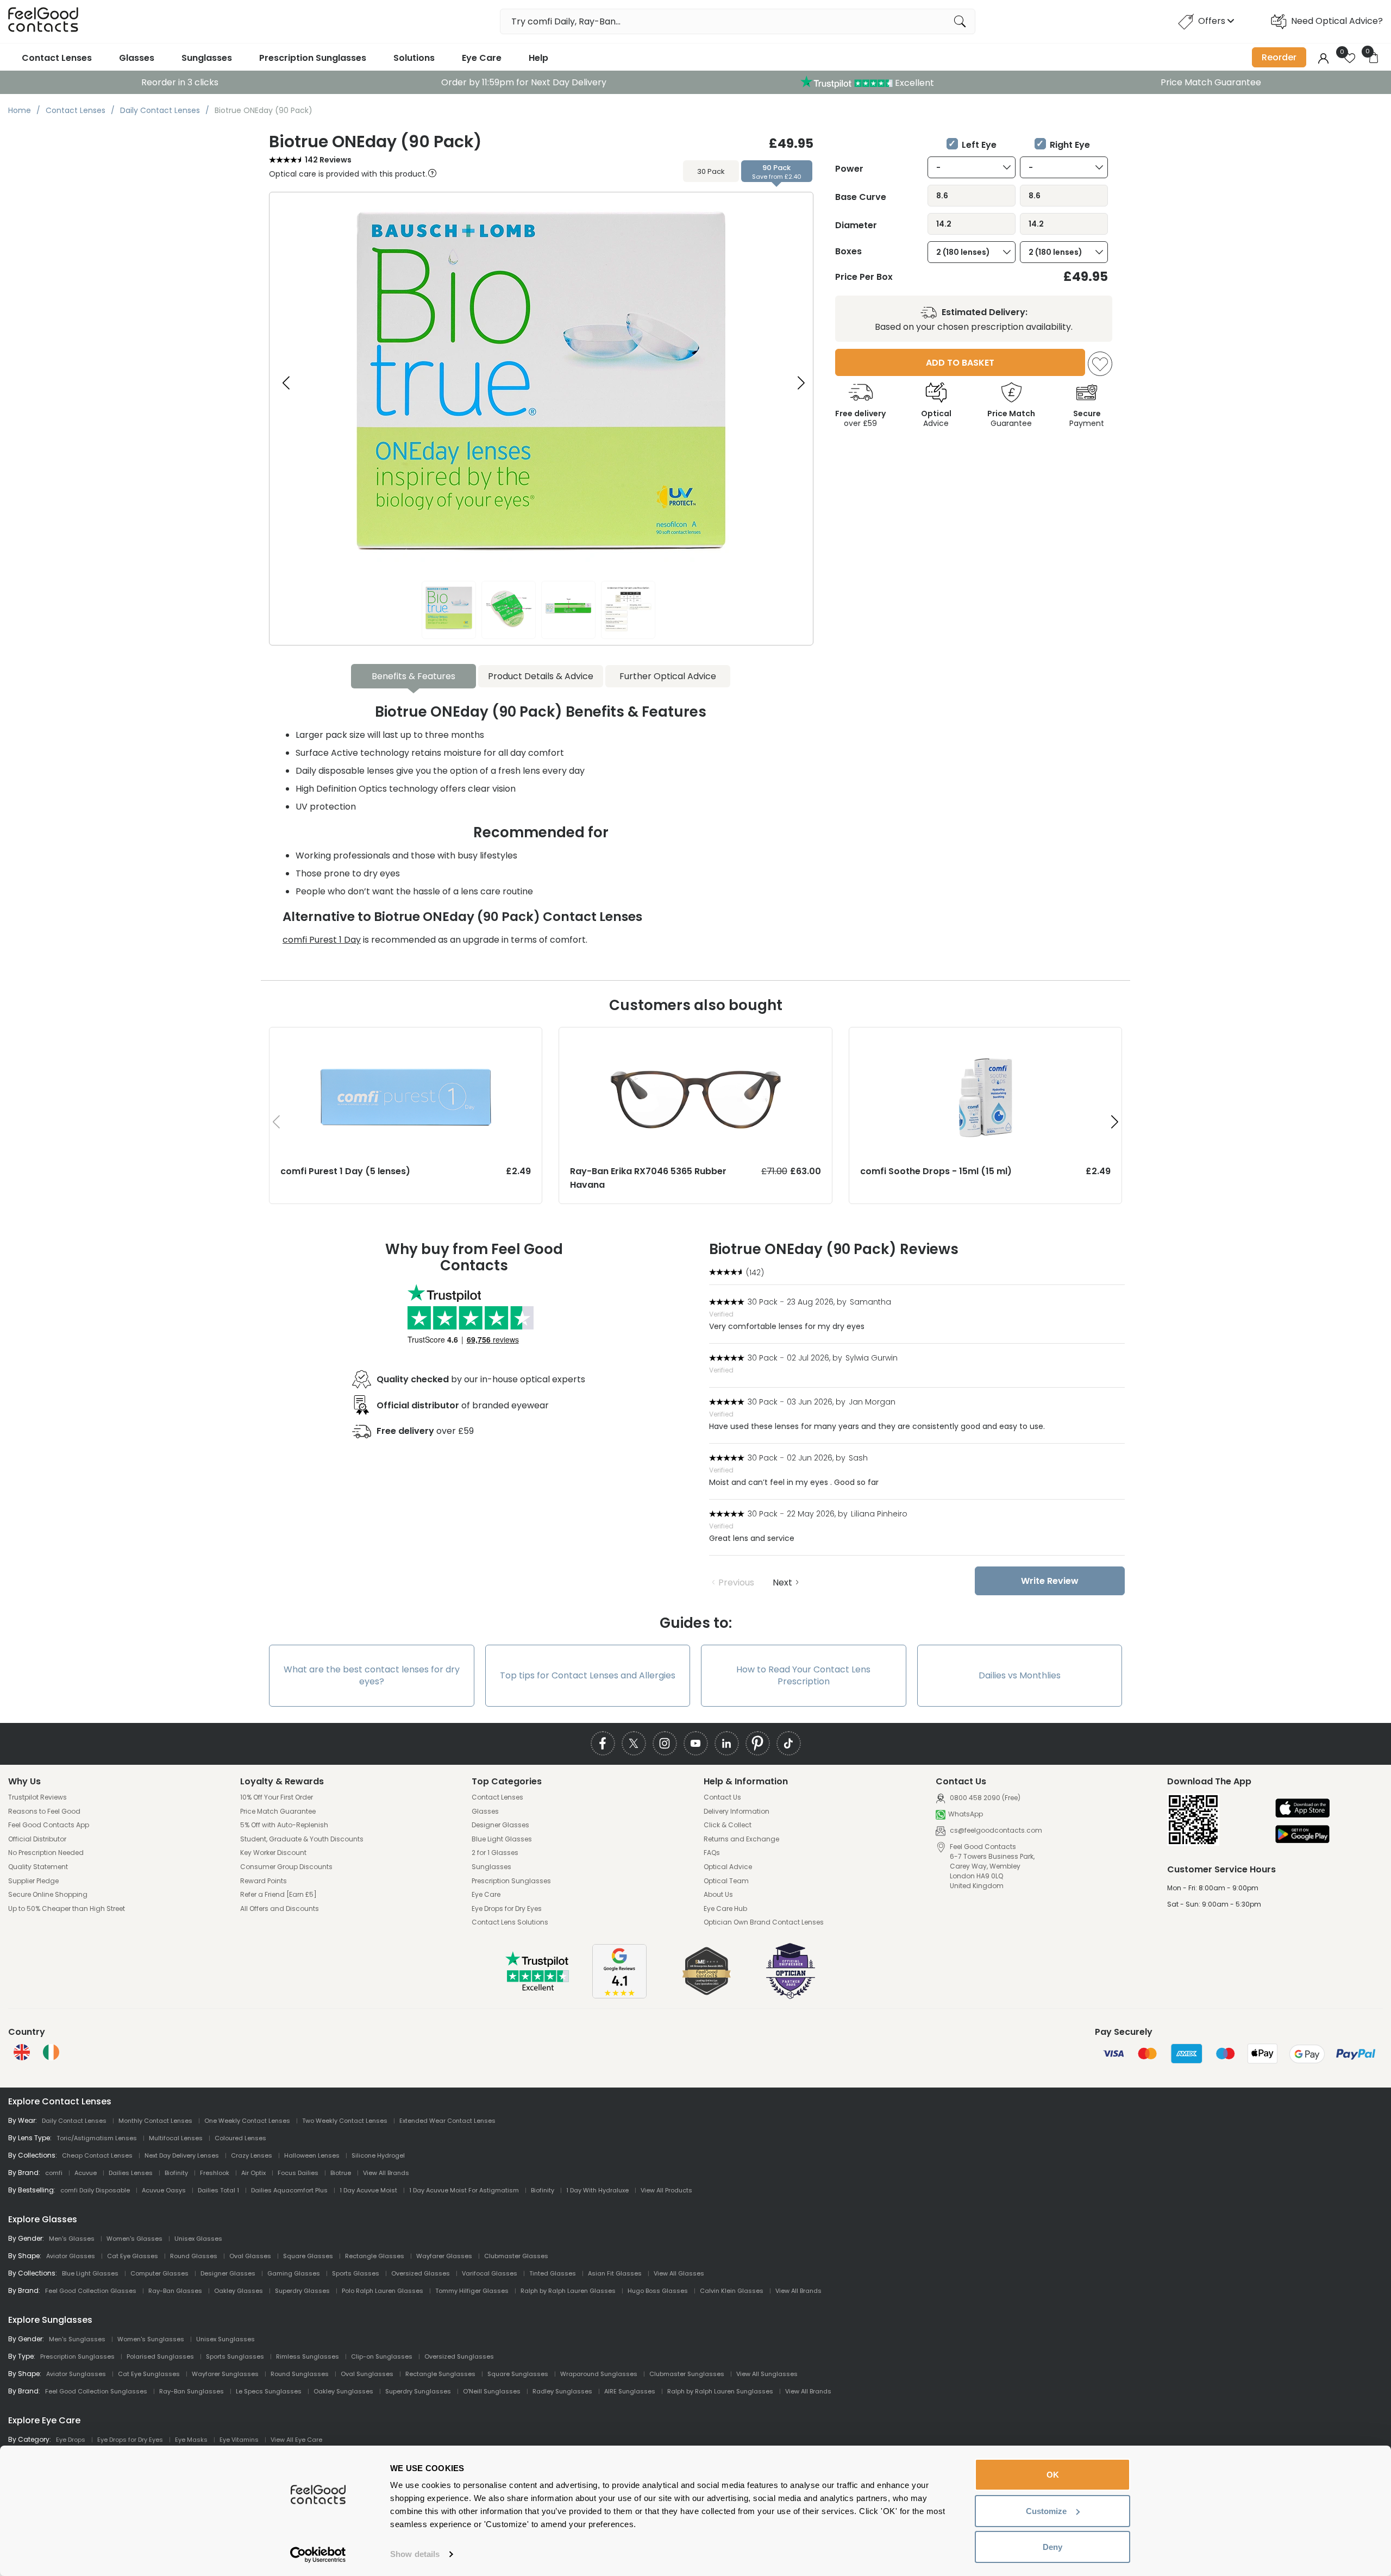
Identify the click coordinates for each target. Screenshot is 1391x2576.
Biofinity (176, 2173)
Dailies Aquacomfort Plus (289, 2190)
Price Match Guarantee (1211, 82)
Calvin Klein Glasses (732, 2291)
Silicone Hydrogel (378, 2155)
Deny (1052, 2547)
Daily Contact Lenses (74, 2121)
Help (538, 58)
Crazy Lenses (252, 2155)
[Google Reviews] (619, 1995)
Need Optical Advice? (1337, 21)
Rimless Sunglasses (308, 2356)
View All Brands (386, 2173)
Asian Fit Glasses (615, 2273)
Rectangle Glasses (375, 2256)
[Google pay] (1302, 1835)
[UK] (22, 2052)
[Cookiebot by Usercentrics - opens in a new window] (318, 2555)
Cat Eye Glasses (133, 2256)
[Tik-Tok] (789, 1743)
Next (782, 1582)
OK (1053, 2475)
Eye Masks (191, 2440)
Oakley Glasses (239, 2291)
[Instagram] (665, 1743)
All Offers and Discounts (280, 1909)
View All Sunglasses (767, 2374)
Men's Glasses (72, 2239)
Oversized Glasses (421, 2273)
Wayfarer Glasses (444, 2256)
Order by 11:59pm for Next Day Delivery (524, 82)
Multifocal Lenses (176, 2138)
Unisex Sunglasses (225, 2339)
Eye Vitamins (239, 2440)
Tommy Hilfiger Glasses (472, 2291)
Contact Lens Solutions (510, 1922)
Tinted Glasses (553, 2273)
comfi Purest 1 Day (322, 940)
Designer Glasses (500, 1825)
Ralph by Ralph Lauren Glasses (568, 2291)
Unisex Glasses (198, 2239)
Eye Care (482, 58)
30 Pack (711, 171)
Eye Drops (71, 2440)
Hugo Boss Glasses (658, 2291)
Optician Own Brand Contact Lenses (764, 1922)
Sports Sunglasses (235, 2356)
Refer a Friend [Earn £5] (278, 1895)
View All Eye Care (296, 2440)
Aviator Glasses (71, 2256)
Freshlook (215, 2173)
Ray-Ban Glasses (175, 2291)
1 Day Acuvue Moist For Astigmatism (464, 2190)
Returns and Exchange (741, 1839)
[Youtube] (696, 1743)
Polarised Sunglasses (160, 2356)
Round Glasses (194, 2256)
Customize (1046, 2511)
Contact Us (722, 1797)
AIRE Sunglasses (630, 2391)
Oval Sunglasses (367, 2374)
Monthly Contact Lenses (155, 2121)
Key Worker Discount (273, 1853)
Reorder (1279, 57)
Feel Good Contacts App (49, 1825)
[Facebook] (603, 1743)
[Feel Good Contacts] (43, 21)
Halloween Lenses (312, 2155)
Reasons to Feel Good (44, 1812)
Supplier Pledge (33, 1881)
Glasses (137, 58)
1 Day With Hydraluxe (597, 2190)
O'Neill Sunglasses (492, 2391)
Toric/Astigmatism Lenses (97, 2138)
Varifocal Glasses (490, 2273)
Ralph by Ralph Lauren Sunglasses (720, 2391)
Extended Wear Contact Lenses (447, 2121)
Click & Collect (728, 1825)
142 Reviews (328, 160)
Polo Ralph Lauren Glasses (383, 2291)
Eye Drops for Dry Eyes (507, 1909)
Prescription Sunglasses (313, 58)
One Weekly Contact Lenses (247, 2121)
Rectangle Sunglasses (440, 2374)
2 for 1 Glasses (495, 1853)
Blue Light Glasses (502, 1839)
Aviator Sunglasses (76, 2374)
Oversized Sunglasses (459, 2356)
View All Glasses (679, 2273)
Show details (415, 2554)
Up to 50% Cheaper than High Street (67, 1909)
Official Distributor (37, 1839)
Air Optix (253, 2173)
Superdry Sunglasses (418, 2391)
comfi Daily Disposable (95, 2190)
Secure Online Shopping (48, 1895)
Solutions (414, 58)
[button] (801, 383)
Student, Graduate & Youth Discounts (302, 1839)
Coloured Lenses (240, 2138)
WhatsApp (966, 1814)
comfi (54, 2173)
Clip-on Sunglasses (382, 2356)
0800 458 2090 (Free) (984, 1798)
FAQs (712, 1853)
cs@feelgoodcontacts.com (995, 1830)
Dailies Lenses (131, 2173)
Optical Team (726, 1881)
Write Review (1050, 1581)
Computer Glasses (159, 2273)
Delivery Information (737, 1812)
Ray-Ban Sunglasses (192, 2391)
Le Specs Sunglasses (269, 2391)
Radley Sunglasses (562, 2391)
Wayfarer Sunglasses (225, 2374)
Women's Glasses (134, 2239)
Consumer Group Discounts (286, 1867)
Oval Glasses (250, 2256)
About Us (718, 1895)
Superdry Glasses (302, 2291)
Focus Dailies (298, 2173)
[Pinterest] (758, 1743)
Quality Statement (38, 1867)
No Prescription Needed (46, 1853)
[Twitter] (634, 1743)
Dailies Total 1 (218, 2190)
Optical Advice (728, 1867)
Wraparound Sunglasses (599, 2374)
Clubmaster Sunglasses (687, 2374)
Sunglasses (207, 58)
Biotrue (341, 2173)
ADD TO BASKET (960, 363)
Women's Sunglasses (151, 2339)
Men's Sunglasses (77, 2339)
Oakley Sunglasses (343, 2391)
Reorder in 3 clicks (180, 82)
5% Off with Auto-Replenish (284, 1825)
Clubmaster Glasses (516, 2256)
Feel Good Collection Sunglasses (96, 2391)
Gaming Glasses (294, 2273)
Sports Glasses (356, 2273)
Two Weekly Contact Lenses (345, 2121)
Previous (736, 1582)
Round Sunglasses (300, 2374)
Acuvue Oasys (164, 2190)
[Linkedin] (727, 1743)
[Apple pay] (1302, 1809)
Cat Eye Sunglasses (149, 2374)
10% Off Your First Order (277, 1797)
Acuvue (86, 2173)
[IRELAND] (51, 2052)
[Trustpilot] (538, 1988)
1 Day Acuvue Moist (368, 2190)
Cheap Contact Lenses (97, 2155)
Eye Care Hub (725, 1909)
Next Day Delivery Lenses (182, 2155)
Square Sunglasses (518, 2374)
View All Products (666, 2190)
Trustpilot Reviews (37, 1797)
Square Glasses (308, 2256)
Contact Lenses (57, 58)
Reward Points (264, 1881)
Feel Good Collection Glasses (91, 2291)
